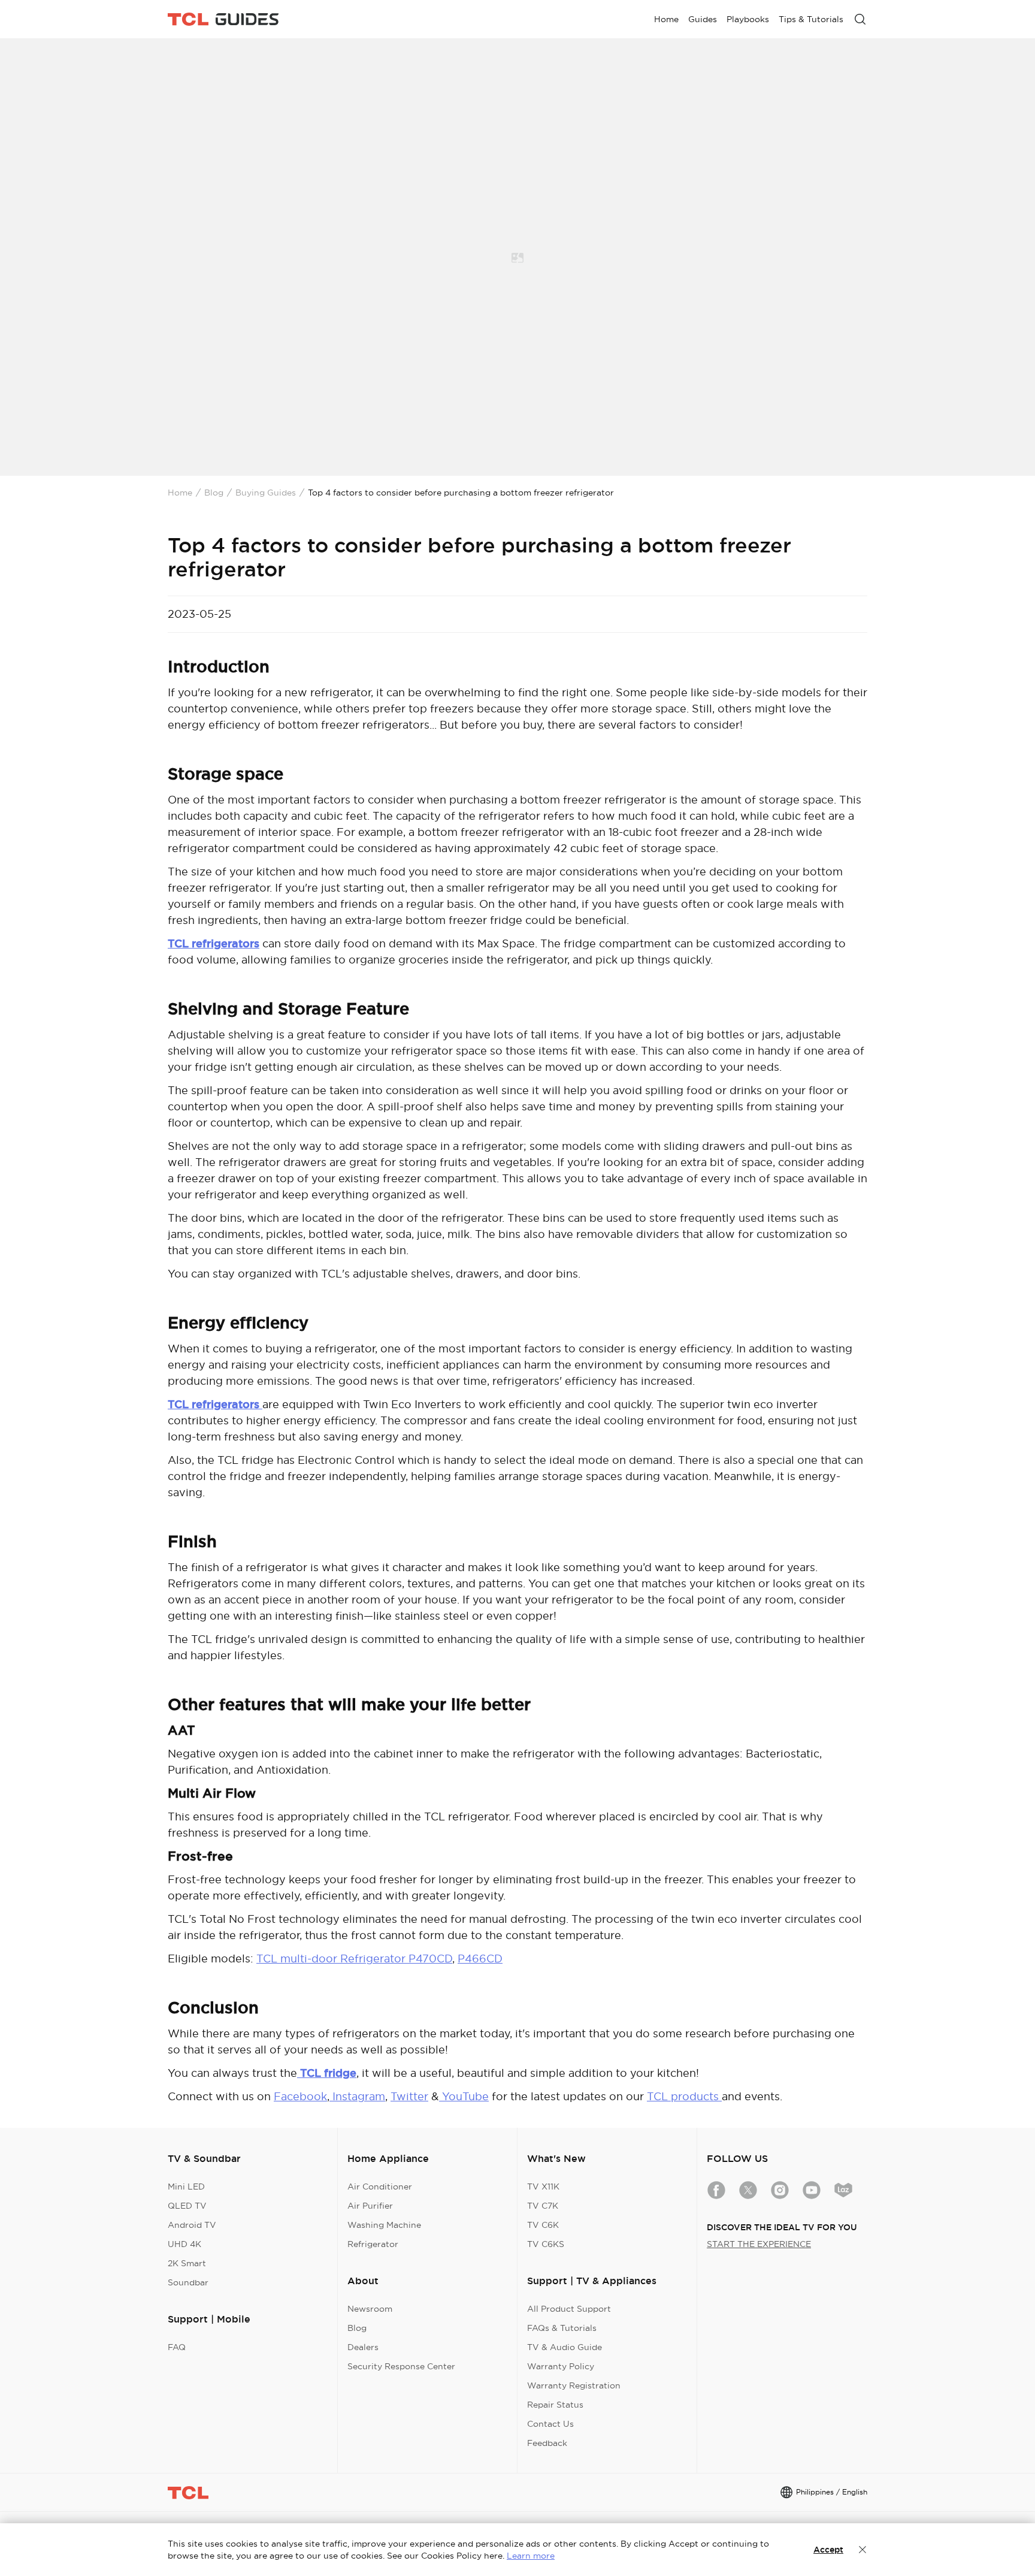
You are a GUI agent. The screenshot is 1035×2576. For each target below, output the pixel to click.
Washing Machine (384, 2225)
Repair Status (555, 2405)
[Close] (862, 2550)
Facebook (300, 2096)
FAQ (177, 2347)
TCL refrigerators (214, 943)
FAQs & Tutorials (562, 2328)
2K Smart (187, 2263)
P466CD (480, 1959)
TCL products (684, 2096)
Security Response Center (401, 2366)
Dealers (363, 2347)
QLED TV (187, 2206)
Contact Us (550, 2424)
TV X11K (543, 2187)
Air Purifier (370, 2206)
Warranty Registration (574, 2385)
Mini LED (186, 2187)
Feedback (547, 2443)
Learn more (531, 2556)
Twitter (409, 2096)
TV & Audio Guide (565, 2347)
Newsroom (370, 2309)
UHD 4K (184, 2244)
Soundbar (188, 2282)
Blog (214, 493)
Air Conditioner (380, 2187)
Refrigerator (373, 2244)
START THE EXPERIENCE (759, 2244)
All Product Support (569, 2309)
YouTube (464, 2096)
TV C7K (543, 2206)
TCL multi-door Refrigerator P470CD (354, 1959)
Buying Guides (266, 493)
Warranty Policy (561, 2366)
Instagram (357, 2096)
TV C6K (543, 2225)
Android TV (192, 2225)
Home (180, 493)
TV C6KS (546, 2244)
